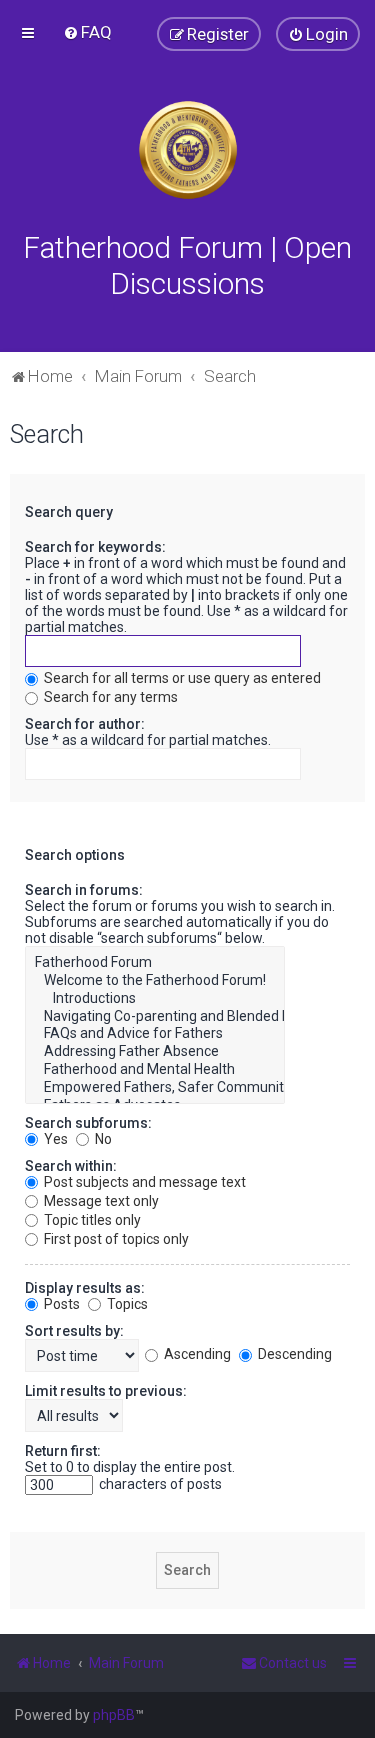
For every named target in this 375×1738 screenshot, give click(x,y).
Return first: (63, 1451)
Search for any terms (109, 697)
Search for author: (85, 724)
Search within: (71, 1166)
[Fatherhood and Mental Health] (155, 1070)
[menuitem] (87, 32)
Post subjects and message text (143, 1182)
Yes (54, 1139)
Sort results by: (74, 1331)
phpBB (114, 1715)
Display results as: (85, 1288)
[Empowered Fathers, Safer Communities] (155, 1088)
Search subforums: (88, 1123)
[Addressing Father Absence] (155, 1052)
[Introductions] (155, 999)
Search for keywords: (95, 547)
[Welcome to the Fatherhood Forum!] (155, 981)
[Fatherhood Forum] (155, 963)
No (102, 1139)
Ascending (196, 1354)
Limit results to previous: (106, 1391)
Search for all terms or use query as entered (181, 678)
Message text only (100, 1201)
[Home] (188, 150)
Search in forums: (84, 890)
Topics (126, 1304)
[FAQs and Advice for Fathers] (155, 1034)
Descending (293, 1354)
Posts (60, 1304)
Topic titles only (91, 1220)
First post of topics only (115, 1239)
